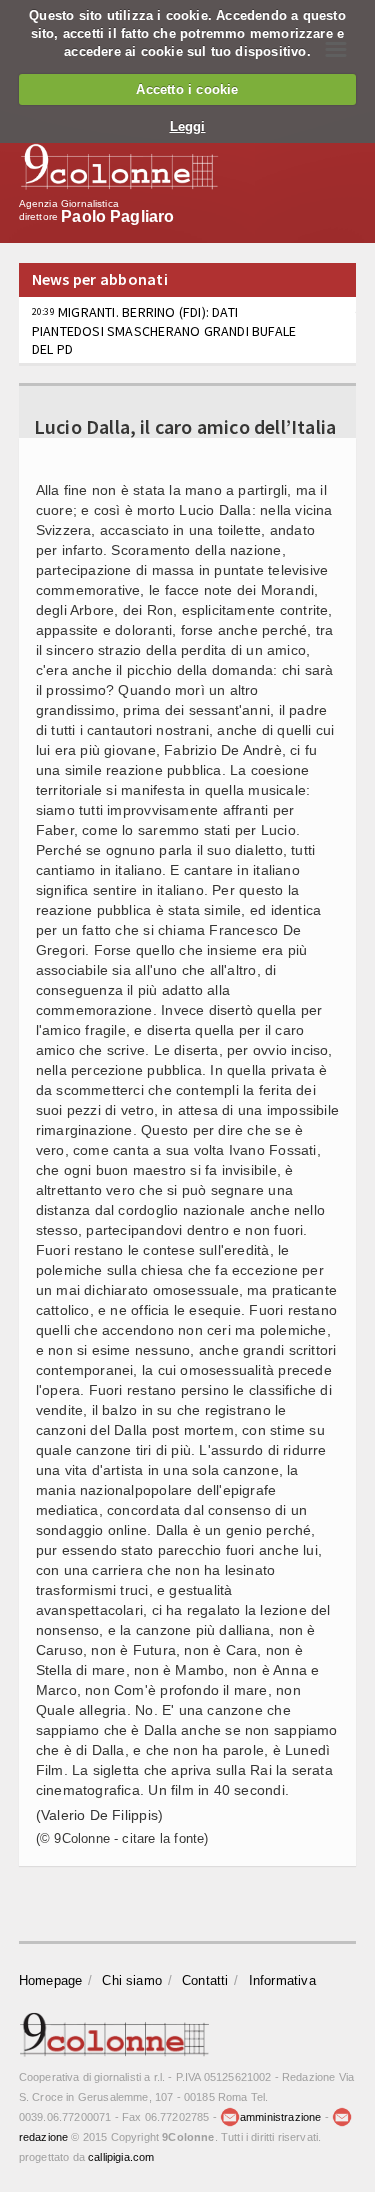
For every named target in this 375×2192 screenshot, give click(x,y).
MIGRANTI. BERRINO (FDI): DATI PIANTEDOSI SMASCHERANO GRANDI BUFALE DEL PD (164, 330)
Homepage (51, 1980)
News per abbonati (100, 279)
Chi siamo (132, 1980)
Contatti (205, 1980)
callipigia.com (121, 2157)
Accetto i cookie (187, 89)
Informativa (282, 1980)
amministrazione (280, 2117)
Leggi (188, 126)
